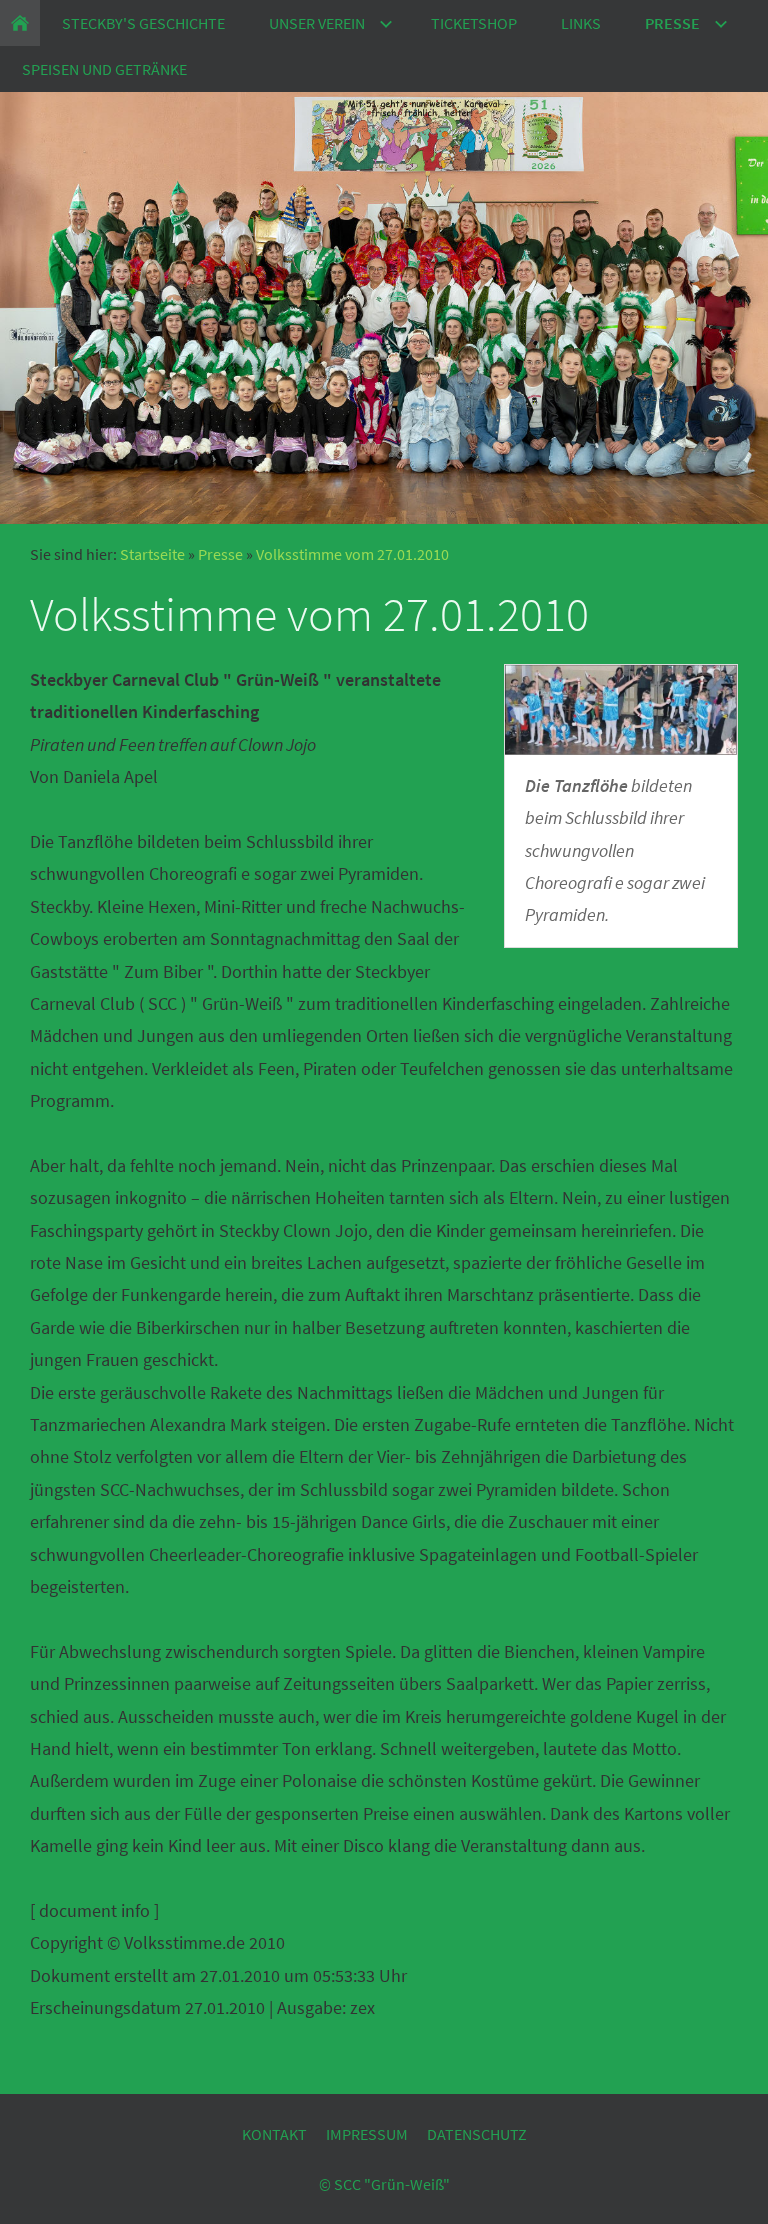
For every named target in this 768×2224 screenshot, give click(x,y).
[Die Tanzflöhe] (621, 710)
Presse (220, 554)
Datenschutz (477, 2134)
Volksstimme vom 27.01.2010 (352, 554)
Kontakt (274, 2134)
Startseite (152, 554)
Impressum (367, 2134)
